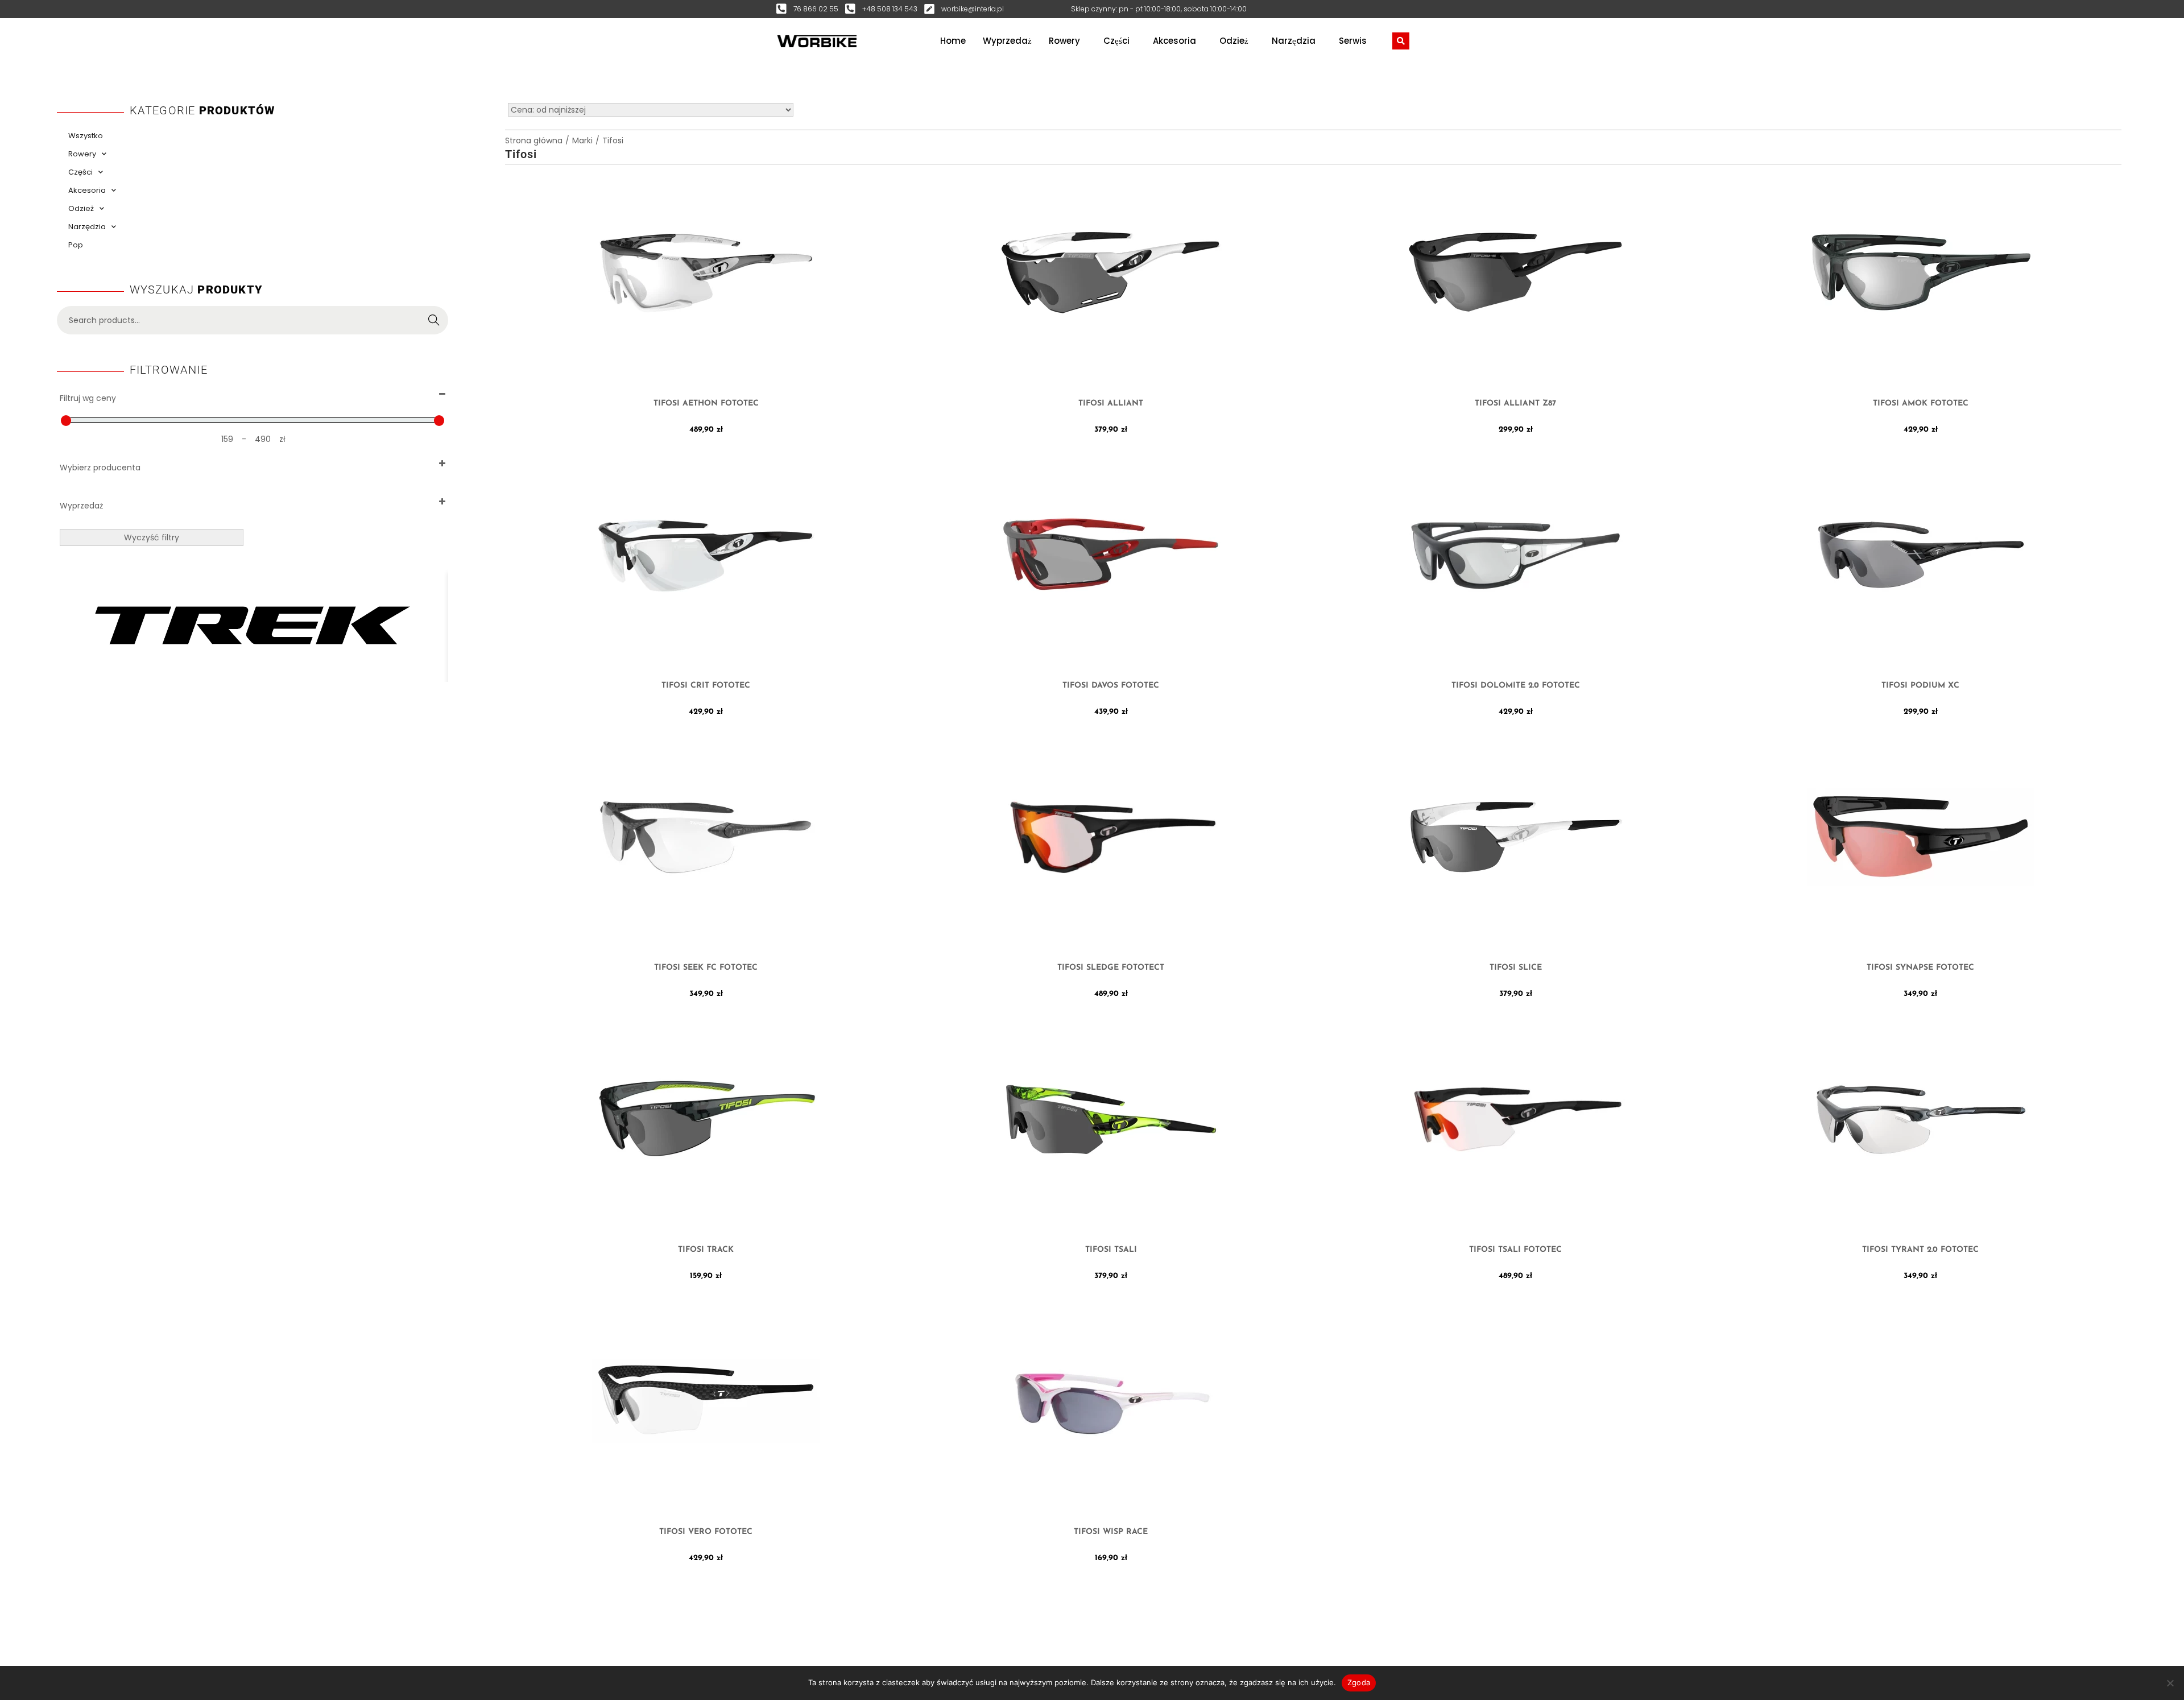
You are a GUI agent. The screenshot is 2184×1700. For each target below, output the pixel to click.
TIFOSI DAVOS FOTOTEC (1111, 686)
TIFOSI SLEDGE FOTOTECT (1111, 968)
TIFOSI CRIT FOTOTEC (706, 686)
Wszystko (86, 136)
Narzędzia (1294, 41)
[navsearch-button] (1401, 41)
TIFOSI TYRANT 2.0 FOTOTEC (1920, 1250)
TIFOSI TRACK (706, 1250)
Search (434, 320)
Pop (76, 245)
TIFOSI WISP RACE (1111, 1532)
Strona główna (534, 140)
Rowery (1064, 41)
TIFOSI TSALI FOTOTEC (1515, 1250)
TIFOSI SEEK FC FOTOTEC (706, 968)
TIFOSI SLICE (1516, 968)
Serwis (1353, 41)
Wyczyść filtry (152, 537)
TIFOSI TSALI (1111, 1250)
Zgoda (1359, 1682)
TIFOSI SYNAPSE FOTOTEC (1920, 968)
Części (1116, 41)
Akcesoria (1174, 41)
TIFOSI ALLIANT (1111, 404)
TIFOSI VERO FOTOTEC (706, 1532)
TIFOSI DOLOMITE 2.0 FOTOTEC (1516, 686)
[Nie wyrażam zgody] (2170, 1683)
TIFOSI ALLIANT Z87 (1515, 404)
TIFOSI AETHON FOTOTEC (706, 404)
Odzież (1234, 41)
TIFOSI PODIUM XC (1920, 686)
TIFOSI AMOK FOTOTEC (1921, 404)
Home (953, 41)
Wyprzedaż (1007, 41)
